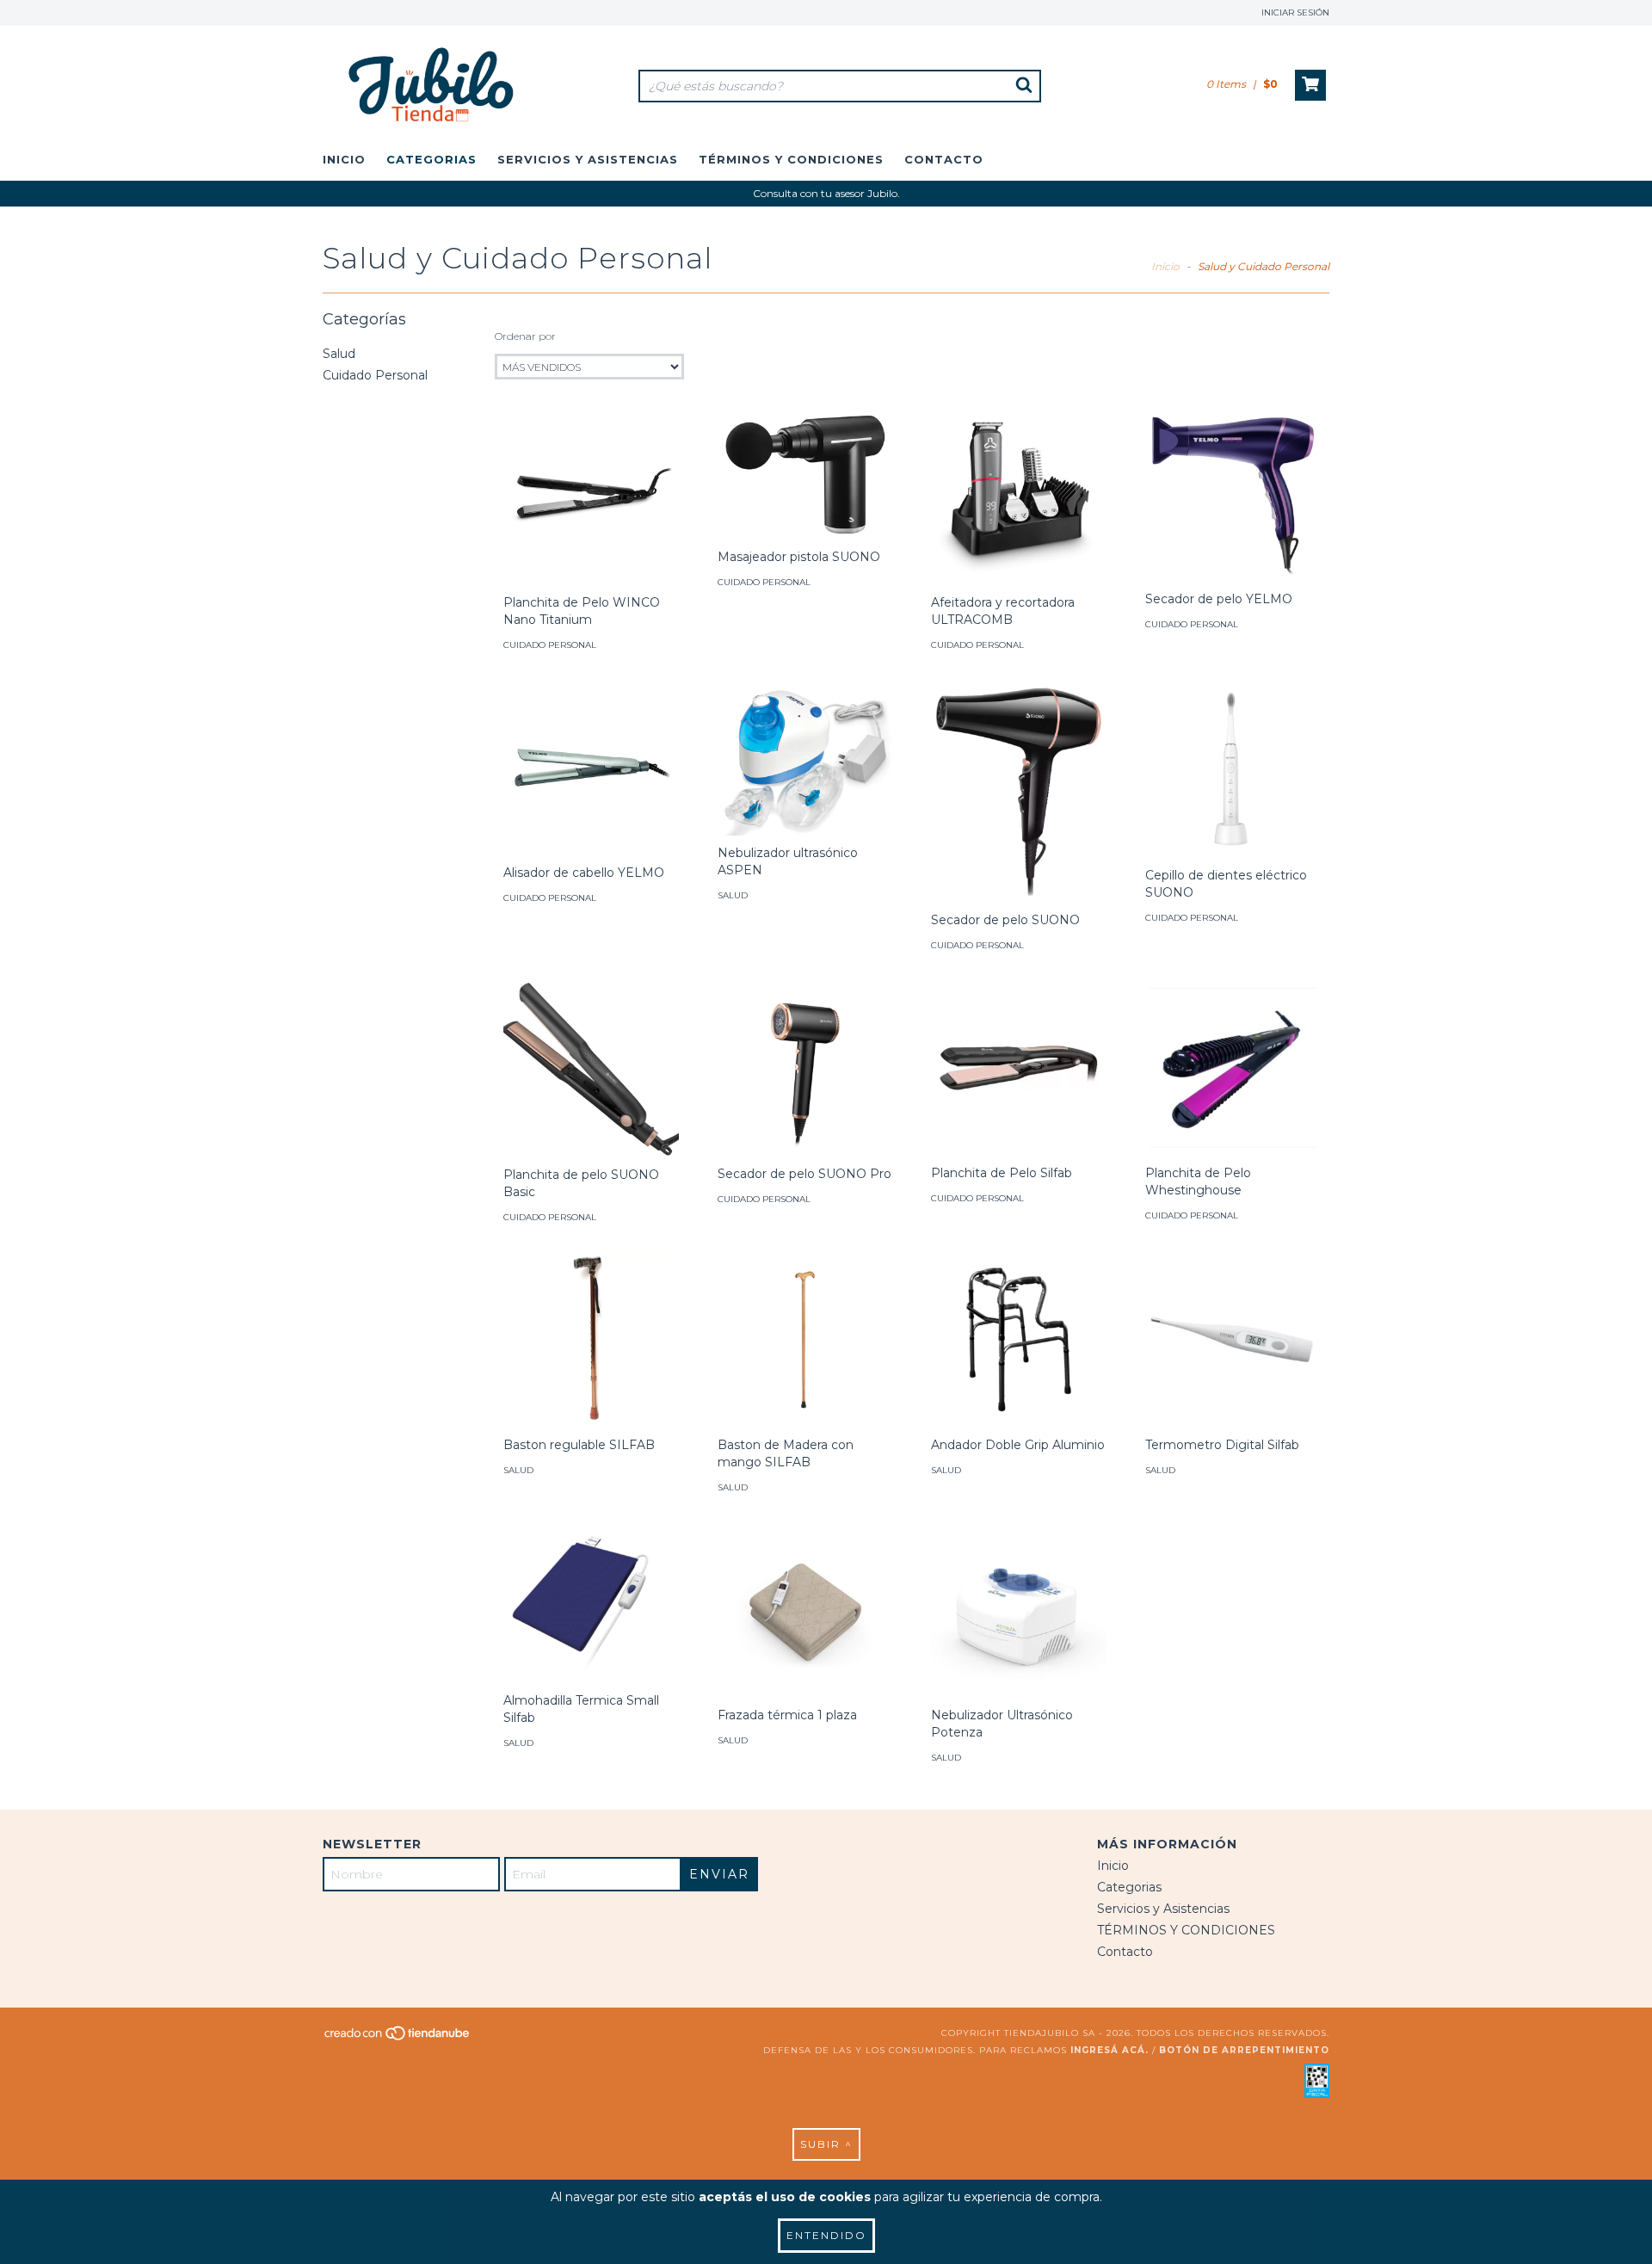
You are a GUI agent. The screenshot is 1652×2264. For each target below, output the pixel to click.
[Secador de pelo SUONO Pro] (805, 1068)
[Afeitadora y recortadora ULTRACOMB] (1019, 497)
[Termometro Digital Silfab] (1233, 1340)
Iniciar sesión (1295, 12)
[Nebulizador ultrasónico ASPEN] (805, 758)
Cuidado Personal (375, 375)
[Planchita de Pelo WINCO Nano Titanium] (591, 497)
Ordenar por (525, 336)
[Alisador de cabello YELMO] (591, 768)
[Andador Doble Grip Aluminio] (1019, 1340)
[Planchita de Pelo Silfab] (1019, 1068)
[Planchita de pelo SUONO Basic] (591, 1069)
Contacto (944, 159)
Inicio (344, 159)
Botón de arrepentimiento (1244, 2050)
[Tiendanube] (398, 2038)
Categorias (431, 159)
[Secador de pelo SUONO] (1019, 791)
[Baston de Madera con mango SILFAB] (805, 1340)
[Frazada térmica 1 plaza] (805, 1610)
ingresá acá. (1110, 2050)
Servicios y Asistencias (588, 159)
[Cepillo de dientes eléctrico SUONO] (1233, 769)
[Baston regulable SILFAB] (591, 1340)
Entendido (826, 2235)
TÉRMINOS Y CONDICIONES (791, 159)
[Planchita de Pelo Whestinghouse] (1233, 1068)
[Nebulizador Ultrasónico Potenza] (1019, 1610)
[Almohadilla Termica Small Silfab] (591, 1603)
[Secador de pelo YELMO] (1233, 496)
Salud (339, 354)
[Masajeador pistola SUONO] (805, 475)
